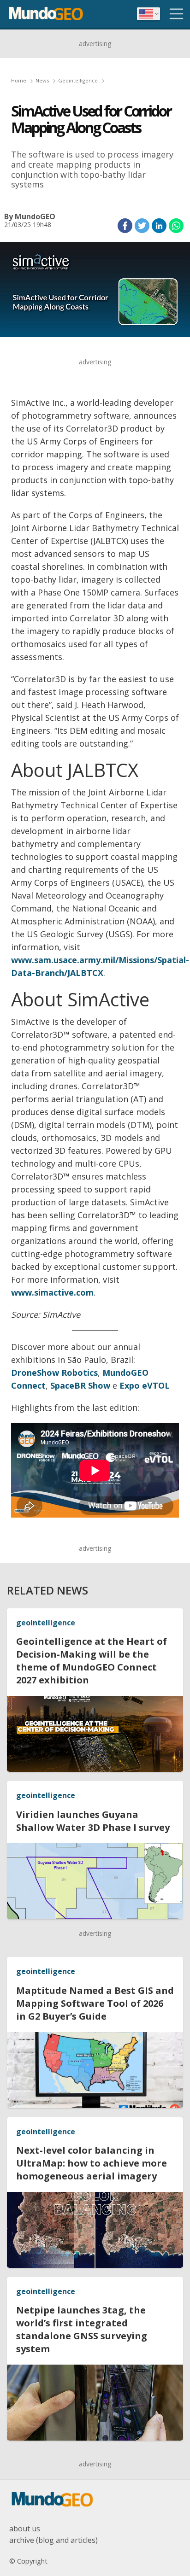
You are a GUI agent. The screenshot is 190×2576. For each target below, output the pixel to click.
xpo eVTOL (147, 1385)
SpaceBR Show (80, 1385)
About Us (25, 2529)
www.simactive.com (52, 1292)
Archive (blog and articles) (53, 2540)
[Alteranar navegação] (177, 14)
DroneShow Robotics (54, 1373)
